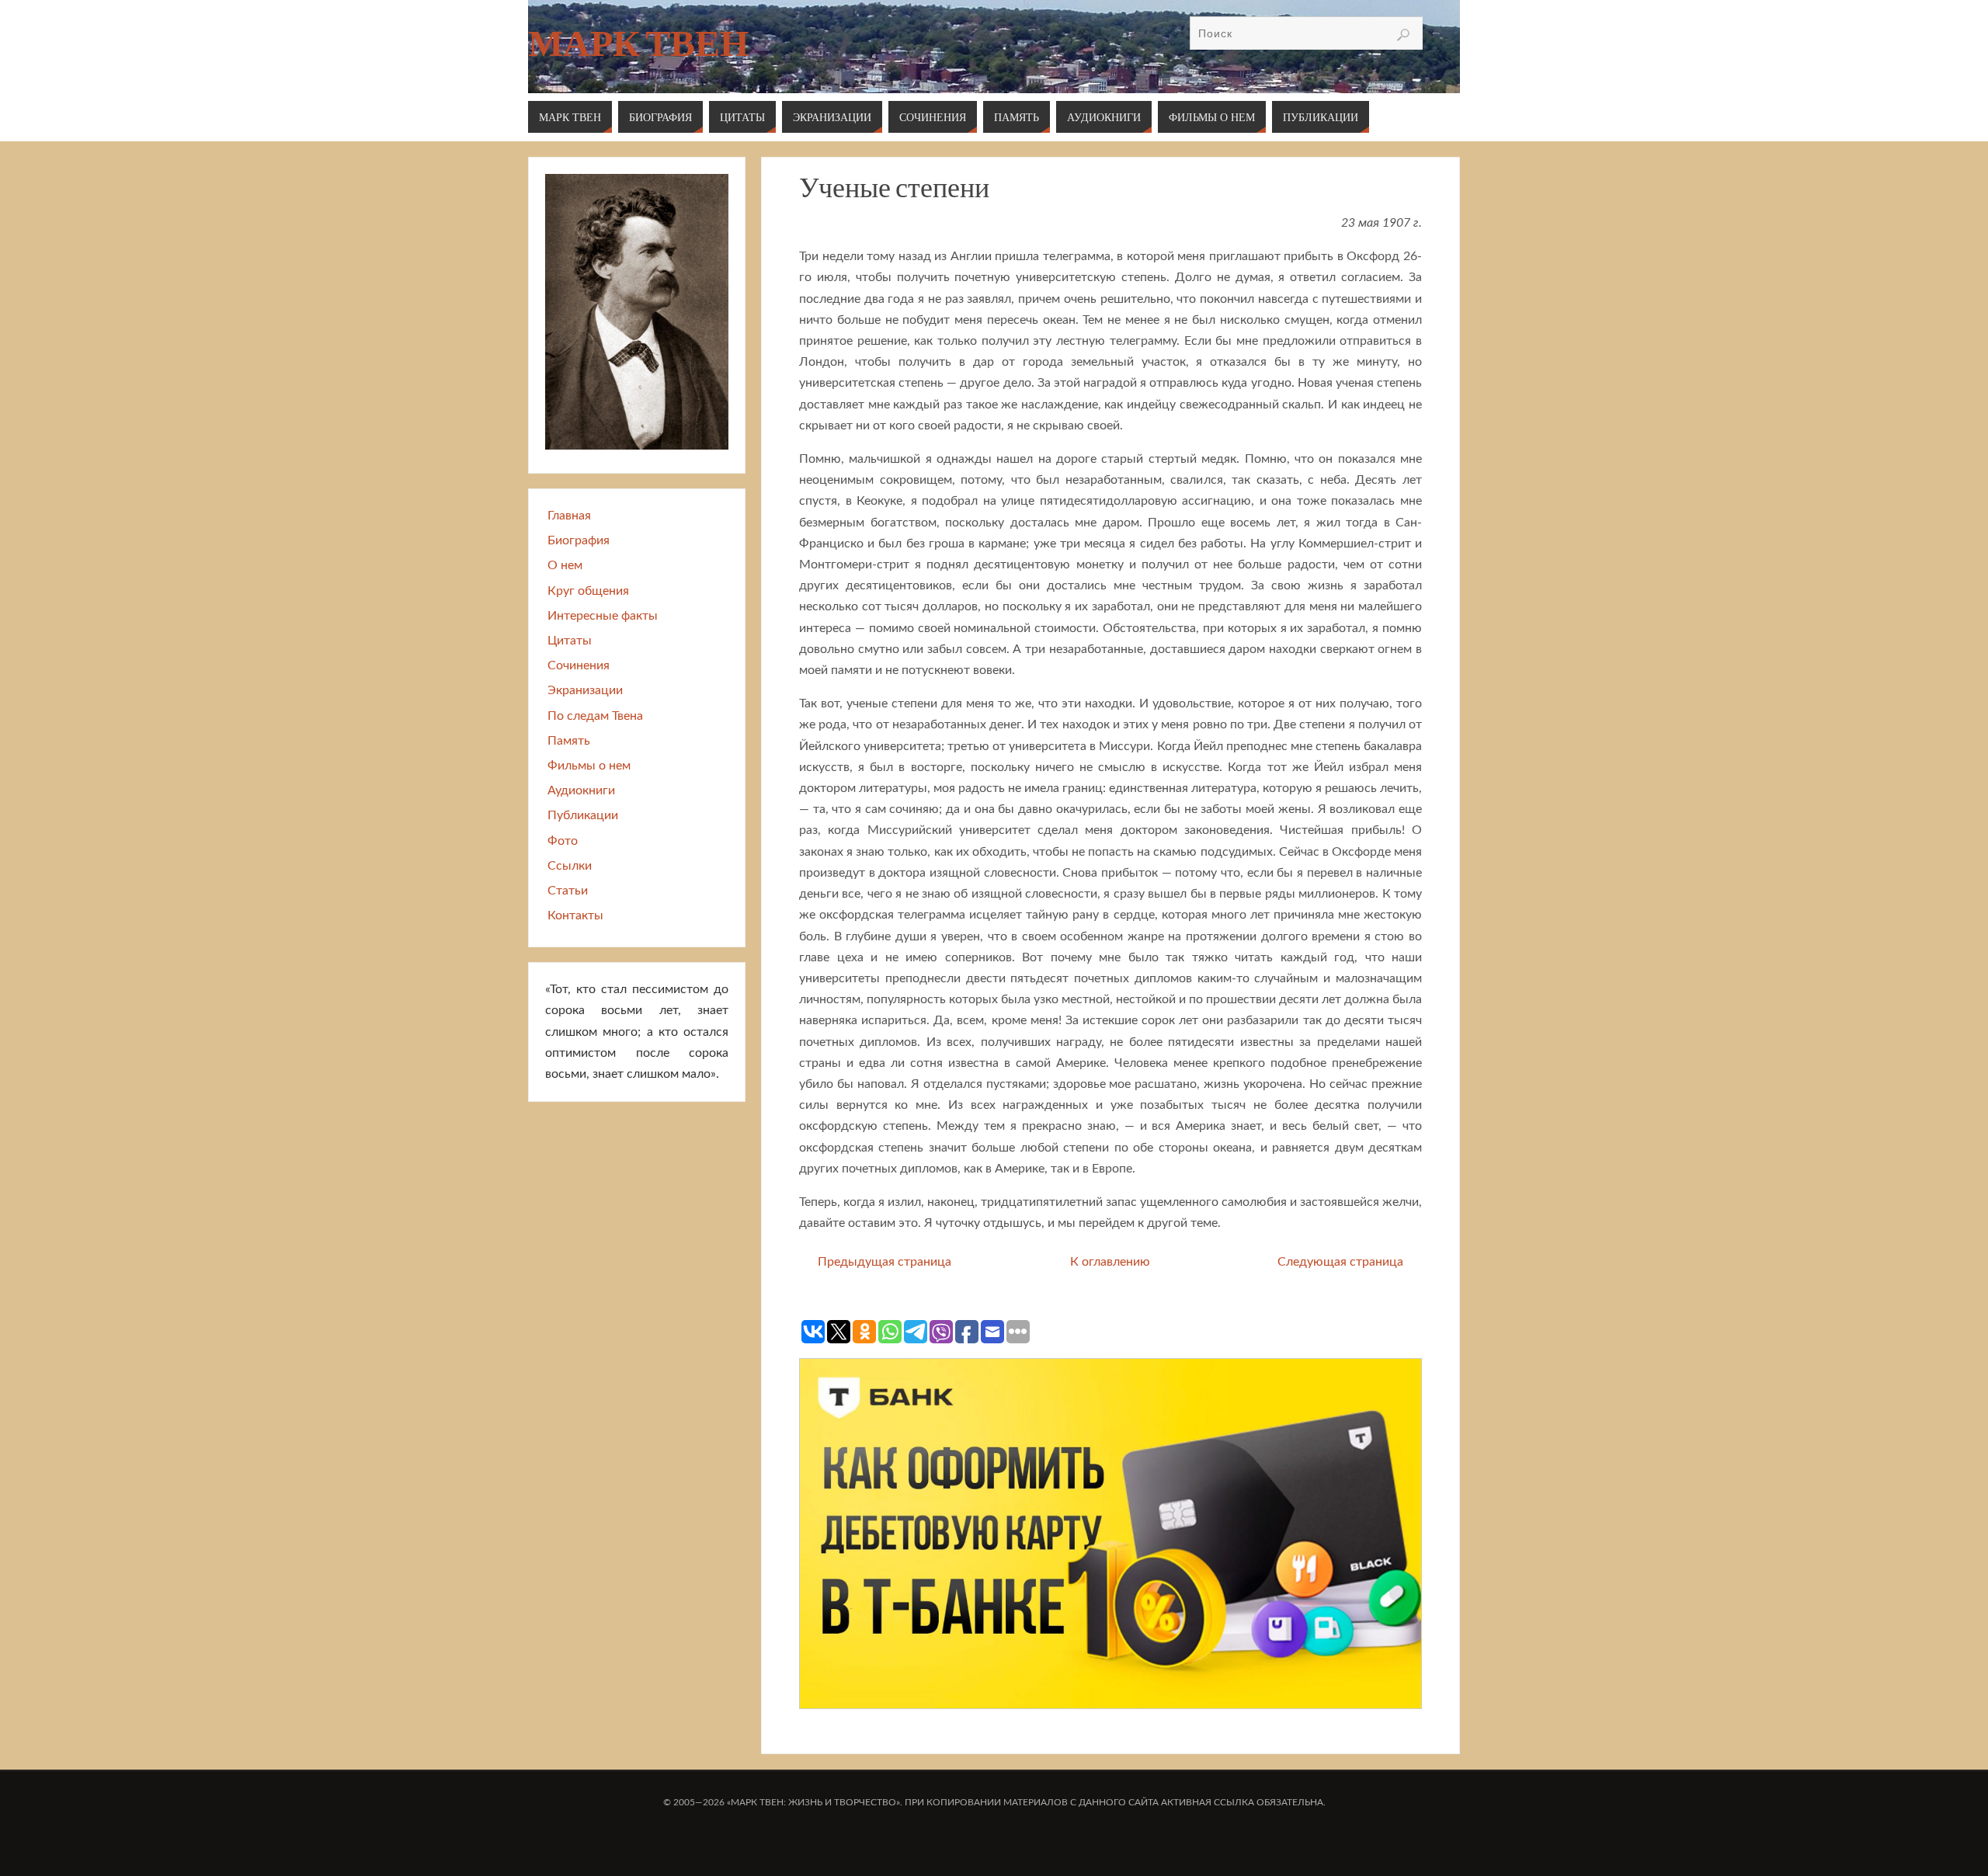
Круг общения (588, 591)
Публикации (583, 815)
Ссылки (570, 866)
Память (569, 741)
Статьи (568, 891)
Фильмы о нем (589, 766)
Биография (579, 540)
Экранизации (585, 690)
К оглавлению (1110, 1262)
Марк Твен (638, 43)
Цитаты (570, 641)
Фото (563, 841)
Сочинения (579, 665)
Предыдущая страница (885, 1262)
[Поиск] (1403, 35)
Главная (569, 516)
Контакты (575, 915)
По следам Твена (595, 716)
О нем (565, 565)
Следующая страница (1340, 1262)
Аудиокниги (581, 790)
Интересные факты (603, 616)
